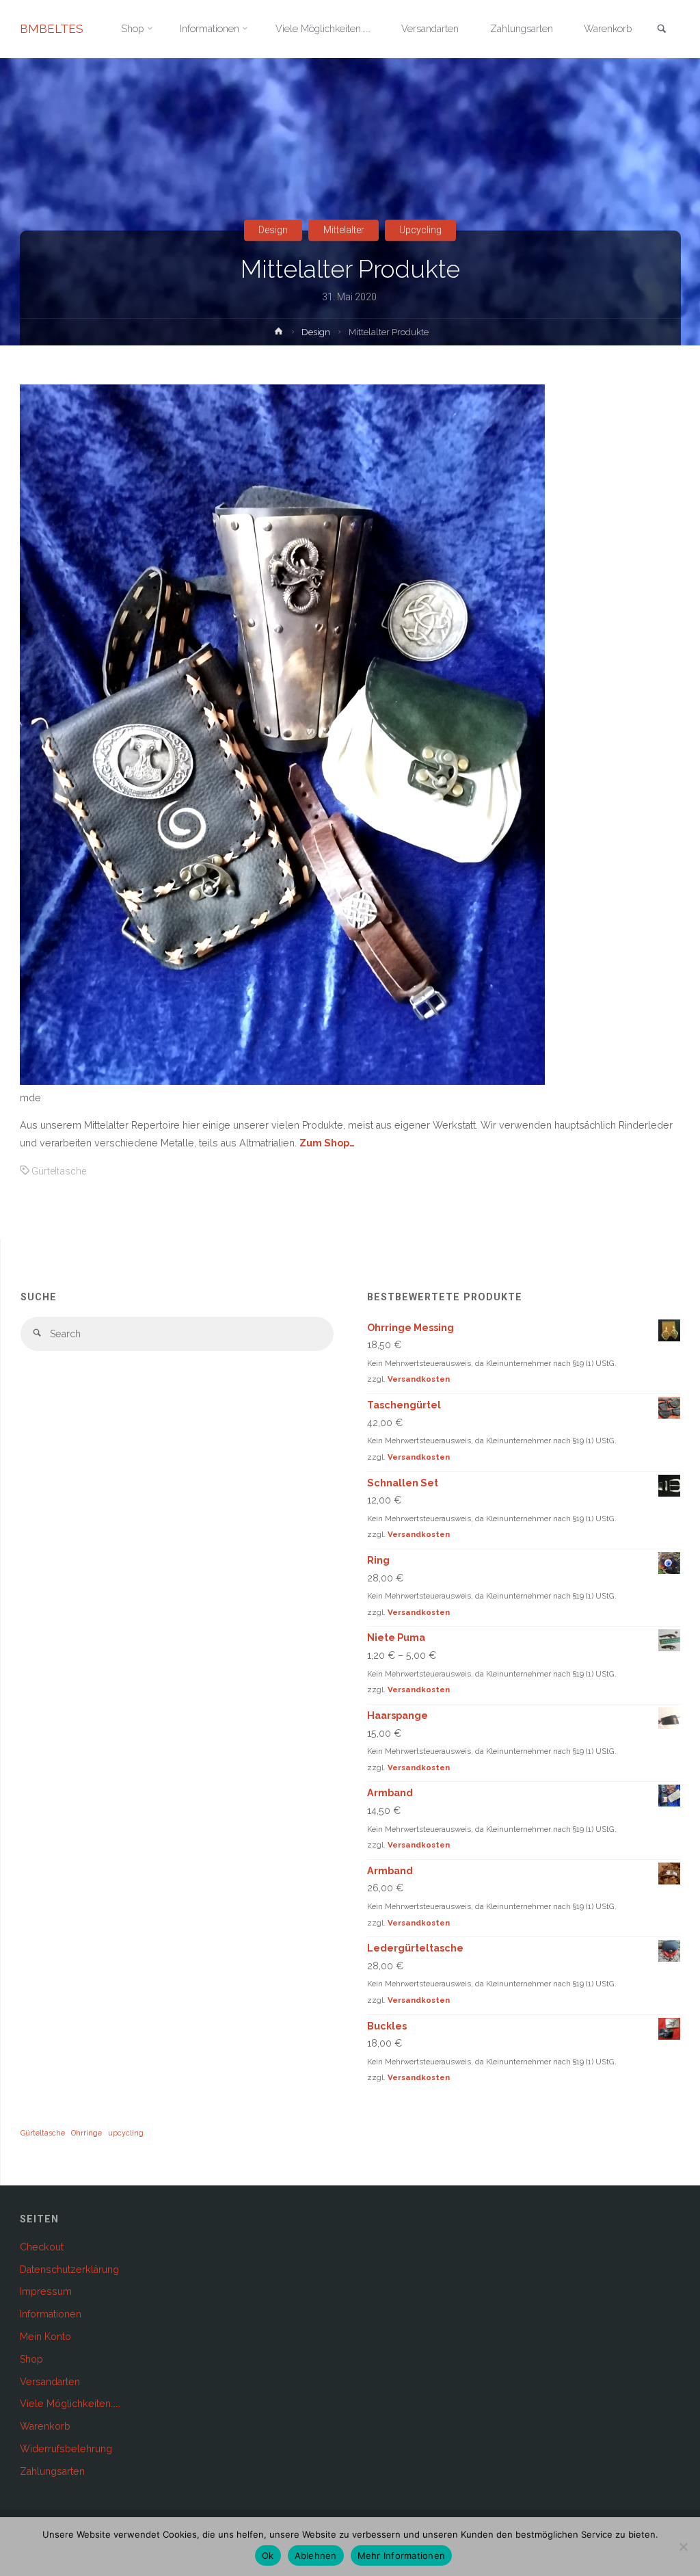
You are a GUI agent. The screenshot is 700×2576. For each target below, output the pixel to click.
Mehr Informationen (402, 2555)
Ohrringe (86, 2133)
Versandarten (50, 2382)
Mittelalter (344, 230)
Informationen (51, 2314)
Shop (31, 2359)
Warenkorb (45, 2426)
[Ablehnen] (683, 2547)
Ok (268, 2555)
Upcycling (420, 230)
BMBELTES (52, 29)
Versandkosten (419, 1379)
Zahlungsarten (52, 2471)
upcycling (126, 2133)
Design (273, 230)
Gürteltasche (59, 1171)
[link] (662, 30)
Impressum (46, 2291)
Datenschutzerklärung (69, 2270)
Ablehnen (316, 2555)
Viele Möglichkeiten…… (70, 2404)
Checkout (42, 2247)
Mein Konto (45, 2337)
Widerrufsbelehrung (66, 2449)
